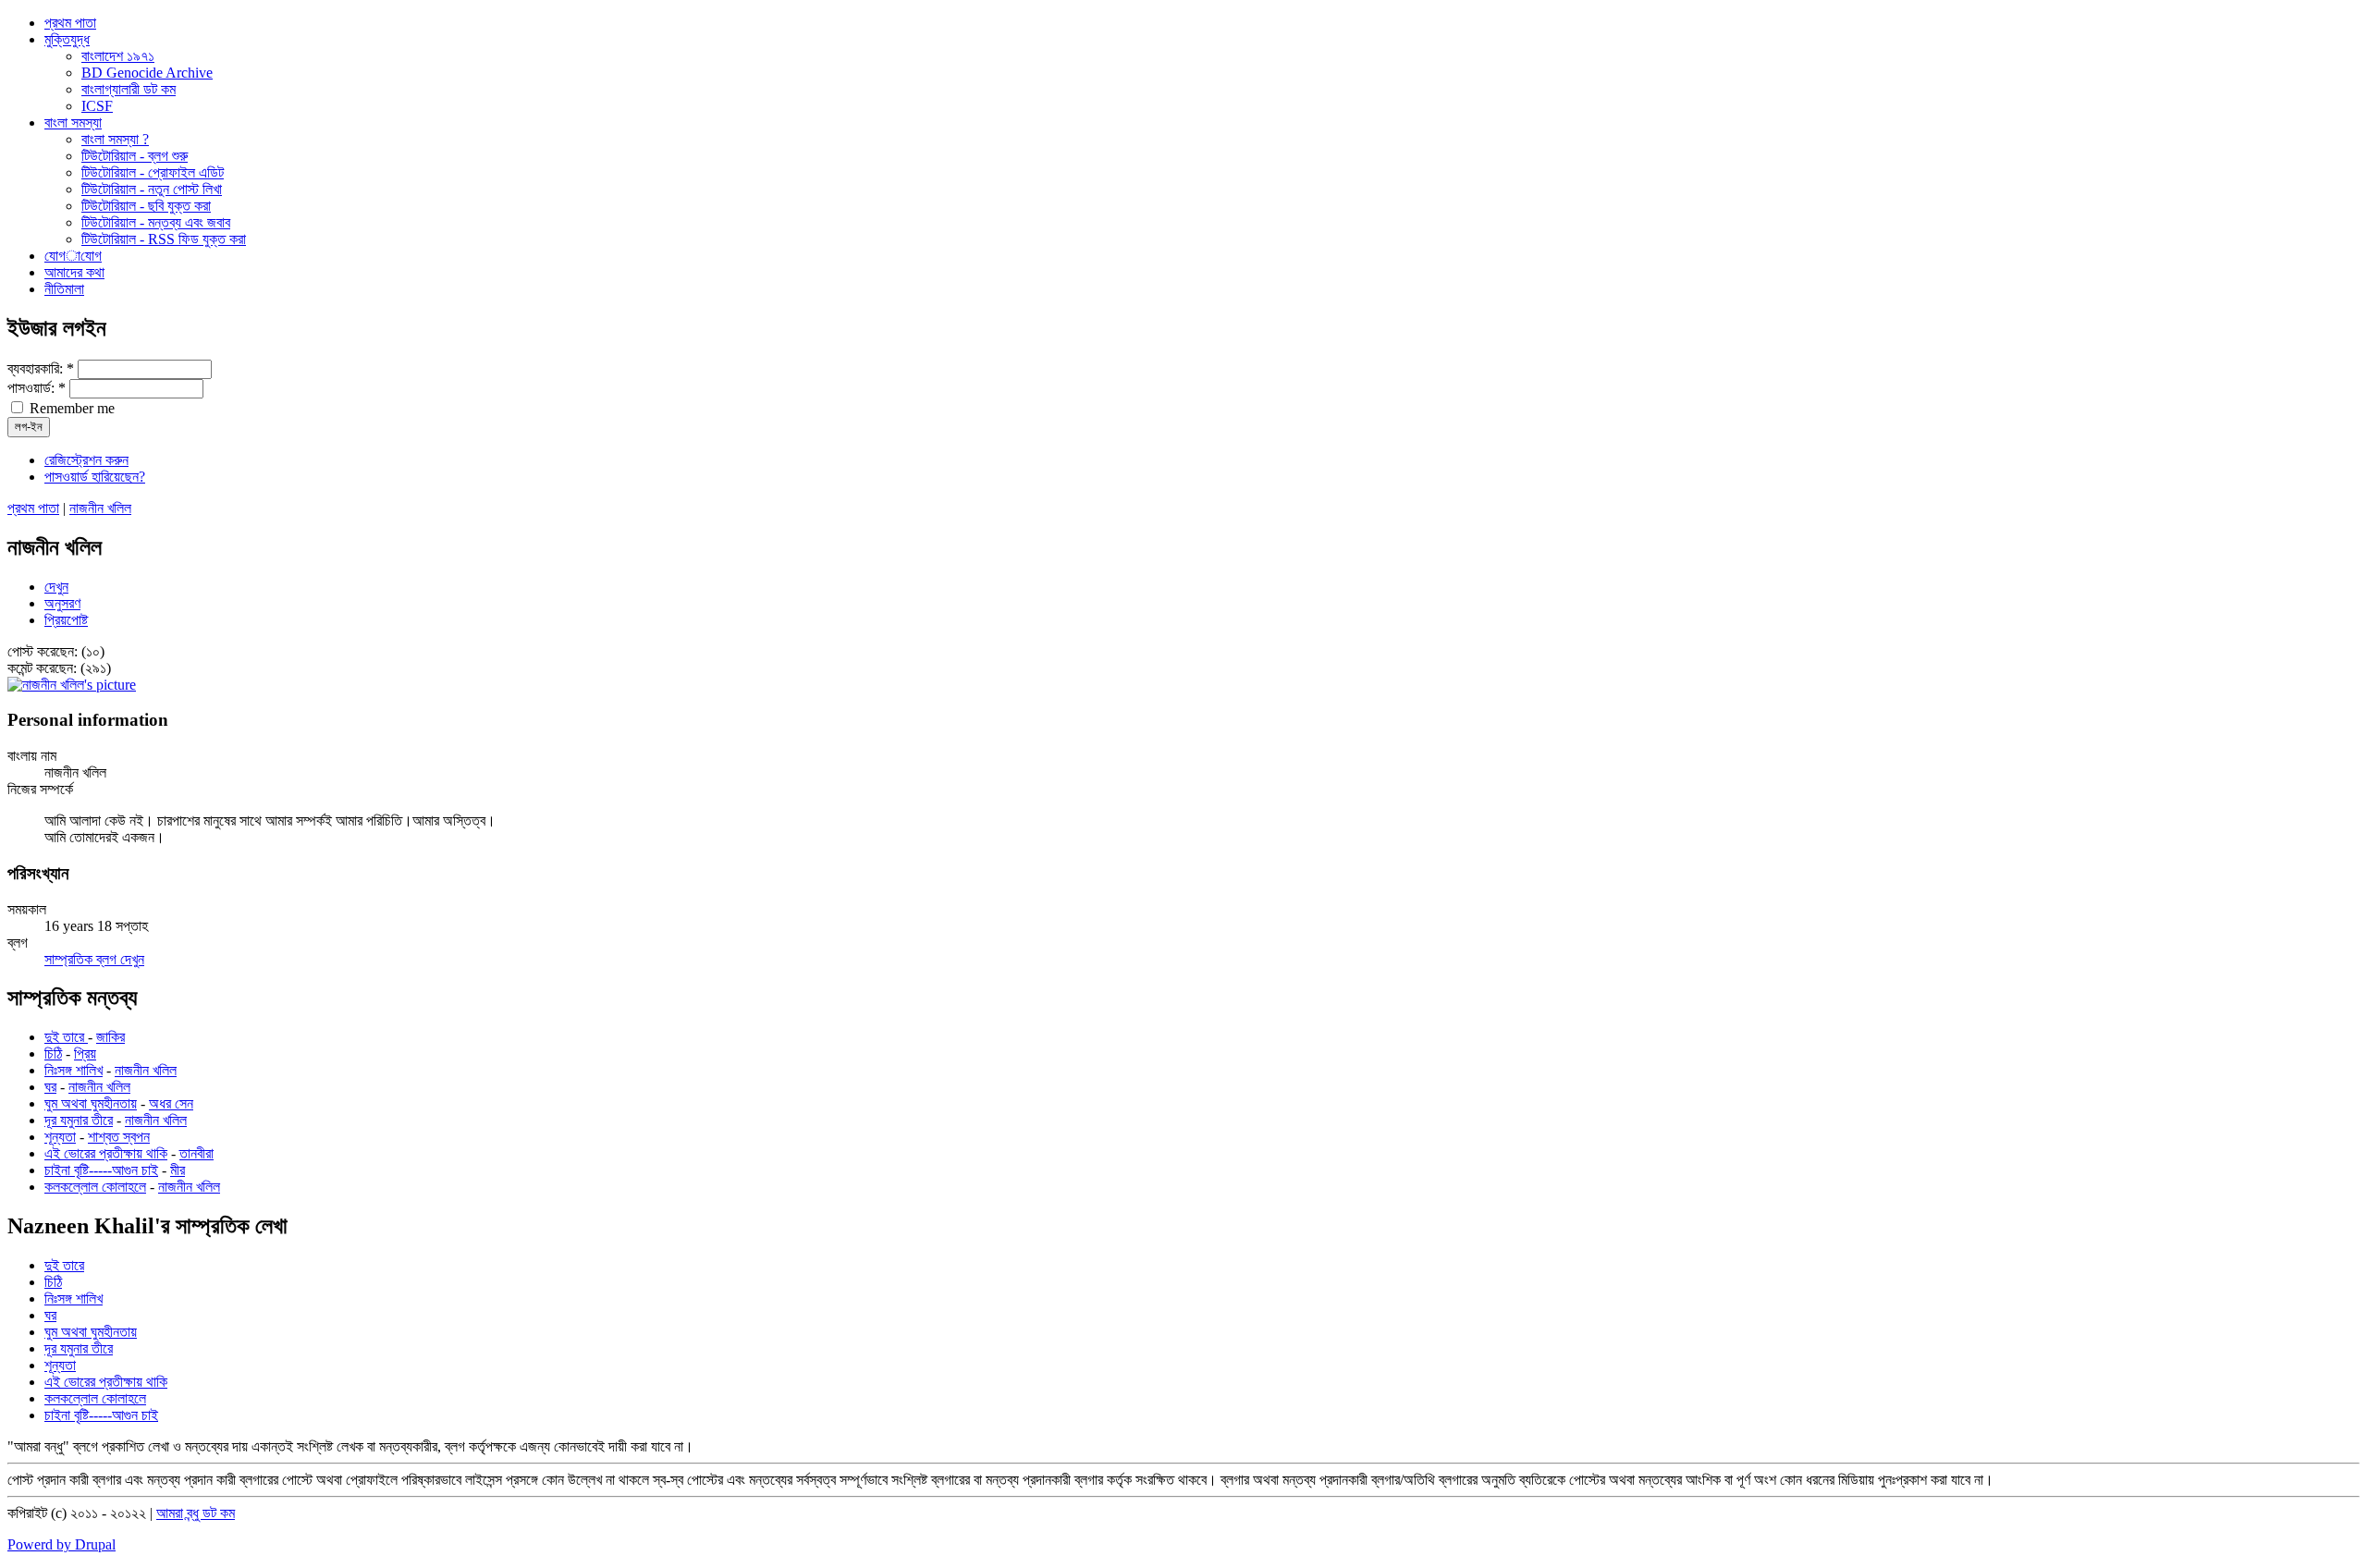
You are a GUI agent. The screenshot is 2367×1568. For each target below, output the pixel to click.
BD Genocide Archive (147, 73)
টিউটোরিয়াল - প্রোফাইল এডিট (153, 172)
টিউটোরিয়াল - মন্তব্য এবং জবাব (156, 222)
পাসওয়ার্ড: (37, 388)
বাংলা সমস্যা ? (115, 139)
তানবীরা (196, 1153)
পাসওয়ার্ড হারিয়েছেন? (95, 477)
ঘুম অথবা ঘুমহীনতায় (91, 1103)
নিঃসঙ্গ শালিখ (74, 1070)
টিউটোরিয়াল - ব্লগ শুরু (135, 156)
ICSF (97, 106)
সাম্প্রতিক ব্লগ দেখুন (94, 959)
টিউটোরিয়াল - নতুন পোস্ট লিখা (152, 189)
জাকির (110, 1037)
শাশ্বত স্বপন (119, 1137)
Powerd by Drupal (61, 1544)
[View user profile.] (72, 685)
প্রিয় (85, 1053)
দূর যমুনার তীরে (79, 1120)
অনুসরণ (62, 603)
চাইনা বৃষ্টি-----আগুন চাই (101, 1170)
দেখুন (56, 587)
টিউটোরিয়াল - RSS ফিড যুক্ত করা (164, 239)
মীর (178, 1170)
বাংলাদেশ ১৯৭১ (118, 56)
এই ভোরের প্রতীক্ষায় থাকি (106, 1153)
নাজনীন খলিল (100, 508)
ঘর (50, 1087)
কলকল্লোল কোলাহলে (95, 1187)
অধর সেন (171, 1103)
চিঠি (53, 1053)
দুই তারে (66, 1037)
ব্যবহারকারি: (41, 368)
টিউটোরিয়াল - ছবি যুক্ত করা (146, 206)
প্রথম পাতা (33, 508)
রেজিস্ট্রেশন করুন (86, 460)
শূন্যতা (60, 1137)
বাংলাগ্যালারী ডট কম (129, 89)
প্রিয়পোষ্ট (66, 620)
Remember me (70, 408)
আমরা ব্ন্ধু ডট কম (196, 1513)
